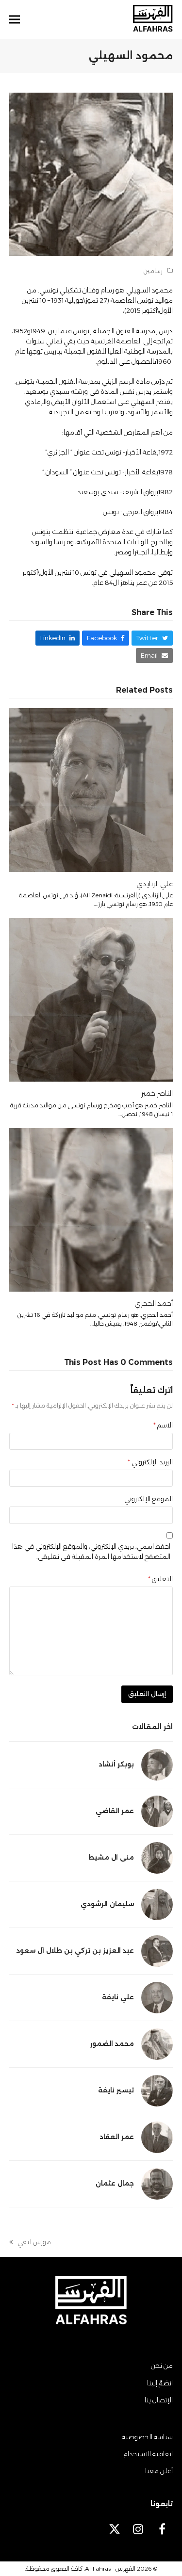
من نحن (162, 2365)
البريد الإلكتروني (150, 1462)
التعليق (160, 1579)
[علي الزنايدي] (91, 789)
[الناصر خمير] (91, 999)
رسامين (153, 271)
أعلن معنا (159, 2471)
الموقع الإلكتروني (149, 1499)
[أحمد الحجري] (91, 1209)
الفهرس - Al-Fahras (110, 2568)
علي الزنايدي (155, 884)
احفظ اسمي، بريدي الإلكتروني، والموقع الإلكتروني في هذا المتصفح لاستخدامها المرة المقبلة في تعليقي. (91, 1551)
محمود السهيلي (149, 290)
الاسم (163, 1425)
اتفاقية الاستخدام (148, 2454)
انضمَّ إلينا (160, 2383)
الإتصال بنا (159, 2400)
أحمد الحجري (154, 1303)
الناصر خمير (157, 1093)
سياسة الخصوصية (147, 2437)
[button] (15, 20)
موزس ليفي (34, 2243)
